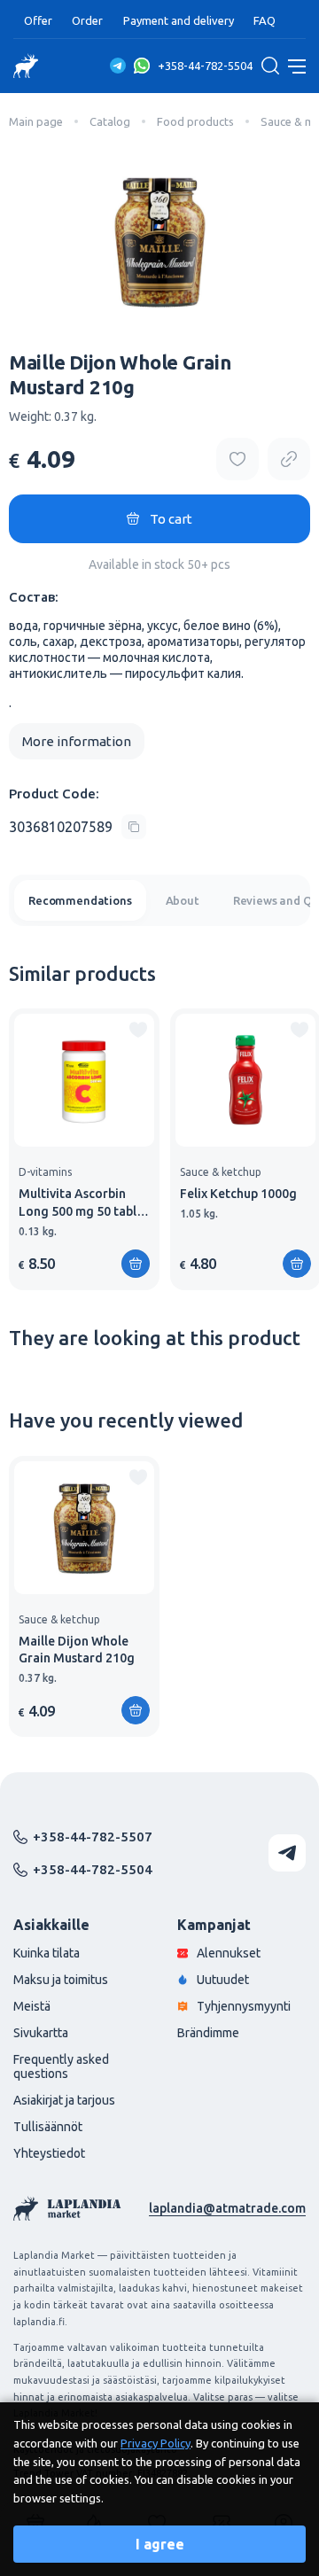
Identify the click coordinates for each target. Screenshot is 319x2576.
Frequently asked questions (61, 2066)
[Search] (270, 66)
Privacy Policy (156, 2443)
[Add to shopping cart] (297, 1264)
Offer (38, 20)
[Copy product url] (289, 459)
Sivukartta (41, 2033)
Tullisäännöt (48, 2127)
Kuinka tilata (47, 1953)
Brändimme (208, 2033)
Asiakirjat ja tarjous (64, 2100)
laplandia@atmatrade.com (227, 2208)
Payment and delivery (179, 20)
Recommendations (80, 900)
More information (77, 741)
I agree (160, 2544)
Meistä (32, 2006)
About (183, 900)
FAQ (265, 20)
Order (87, 20)
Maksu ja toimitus (61, 1980)
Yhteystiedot (49, 2153)
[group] (84, 1149)
